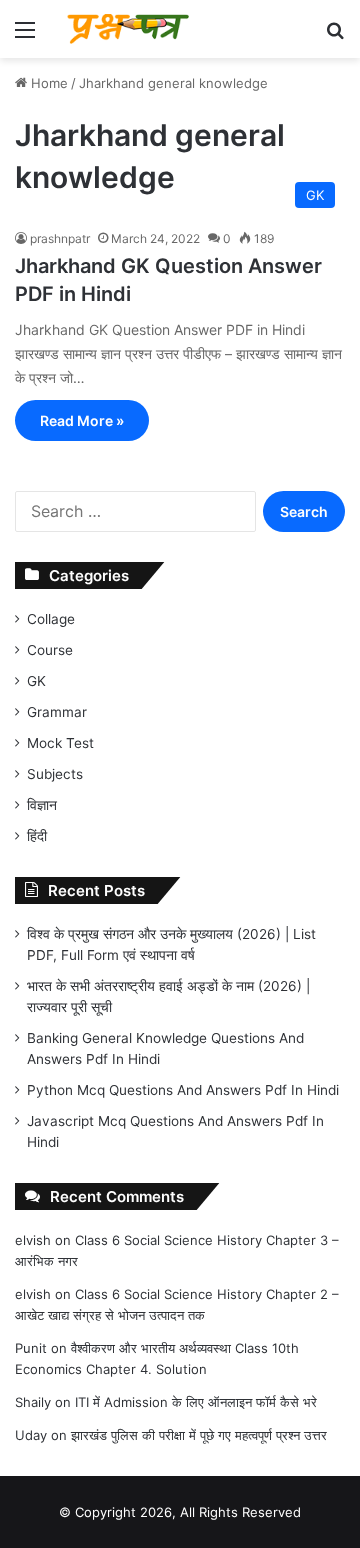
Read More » (82, 420)
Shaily (33, 1402)
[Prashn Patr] (130, 29)
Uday (31, 1435)
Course (50, 650)
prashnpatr (60, 238)
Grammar (57, 712)
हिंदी (37, 836)
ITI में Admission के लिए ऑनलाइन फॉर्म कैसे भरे (196, 1402)
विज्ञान (42, 805)
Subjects (55, 774)
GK (36, 681)
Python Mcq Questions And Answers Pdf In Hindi (183, 1090)
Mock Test (60, 743)
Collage (51, 619)
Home (47, 83)
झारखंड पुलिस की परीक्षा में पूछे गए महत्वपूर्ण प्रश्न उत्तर (199, 1435)
